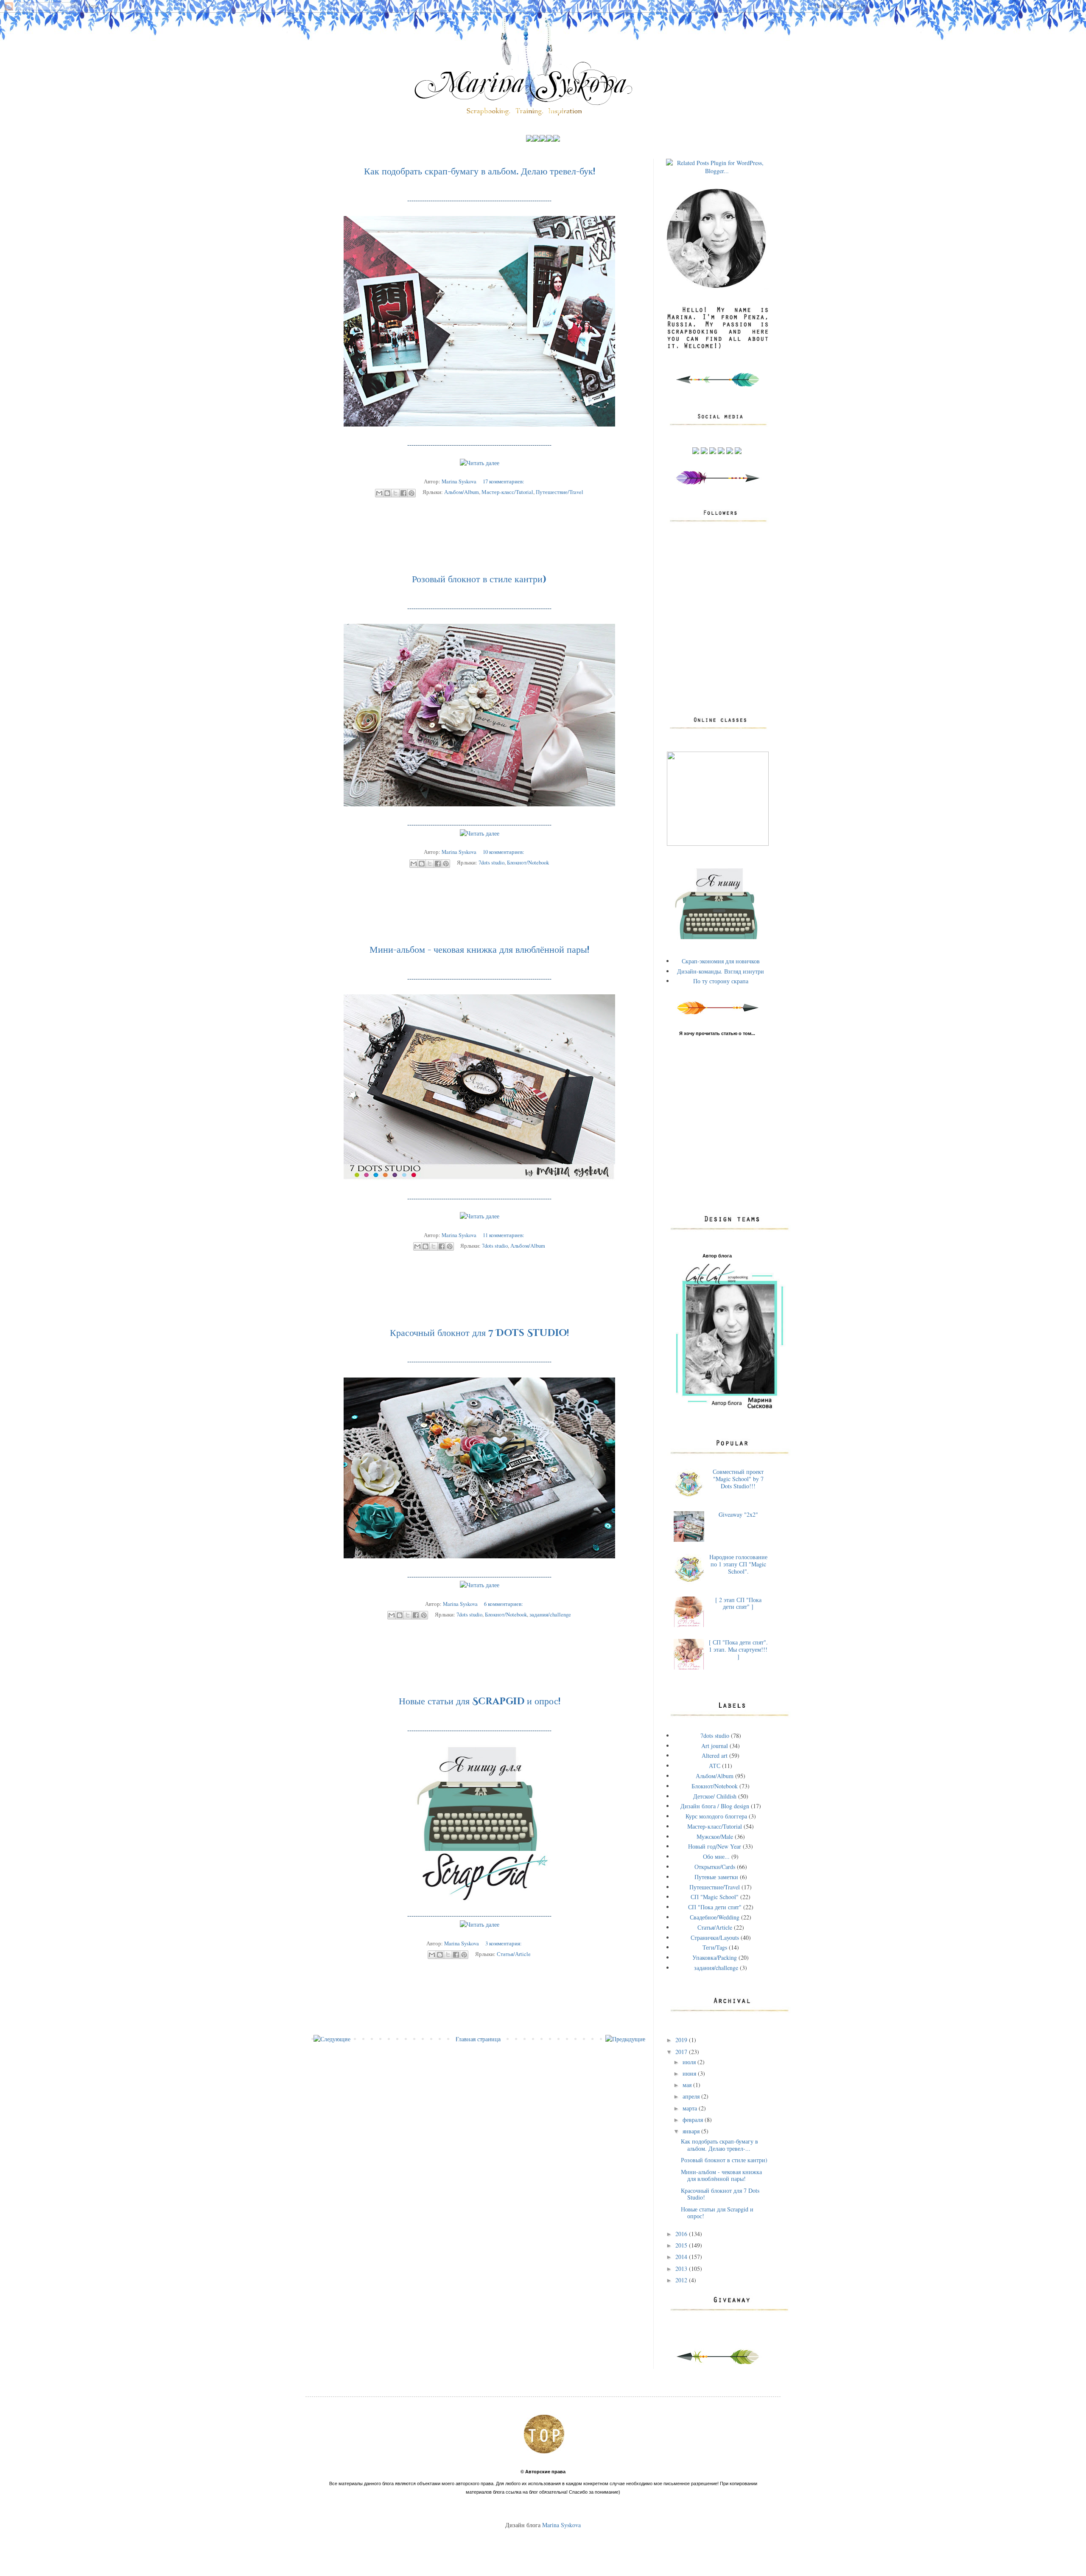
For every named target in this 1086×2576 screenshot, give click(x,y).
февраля (694, 2120)
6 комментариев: (504, 1604)
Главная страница (478, 2039)
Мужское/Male (715, 1837)
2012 (682, 2280)
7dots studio (491, 863)
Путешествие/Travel (560, 492)
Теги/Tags (715, 1947)
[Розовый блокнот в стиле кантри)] (480, 833)
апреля (692, 2096)
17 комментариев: (504, 481)
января (692, 2131)
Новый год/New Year (715, 1846)
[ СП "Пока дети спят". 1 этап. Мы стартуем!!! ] (738, 1649)
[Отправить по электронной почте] (379, 493)
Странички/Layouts (715, 1938)
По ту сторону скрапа (721, 981)
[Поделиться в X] (395, 493)
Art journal (715, 1746)
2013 (682, 2269)
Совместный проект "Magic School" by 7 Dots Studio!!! (738, 1479)
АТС (715, 1766)
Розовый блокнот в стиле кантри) (479, 579)
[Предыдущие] (625, 2039)
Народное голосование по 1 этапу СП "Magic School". (738, 1564)
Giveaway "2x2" (738, 1514)
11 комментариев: (504, 1235)
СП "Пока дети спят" (715, 1907)
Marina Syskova (561, 2525)
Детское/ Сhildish (715, 1796)
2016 (682, 2234)
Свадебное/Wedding (715, 1917)
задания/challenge (550, 1615)
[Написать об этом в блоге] (387, 493)
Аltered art (715, 1755)
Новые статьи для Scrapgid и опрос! (480, 1702)
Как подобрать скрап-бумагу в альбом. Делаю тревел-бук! (480, 172)
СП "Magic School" (715, 1897)
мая (688, 2085)
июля (690, 2062)
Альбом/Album (462, 492)
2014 (682, 2257)
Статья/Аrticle (514, 1954)
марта (691, 2108)
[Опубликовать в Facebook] (403, 493)
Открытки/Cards (715, 1867)
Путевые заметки (716, 1877)
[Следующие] (332, 2039)
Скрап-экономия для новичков (721, 961)
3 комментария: (504, 1943)
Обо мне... (716, 1856)
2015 (682, 2245)
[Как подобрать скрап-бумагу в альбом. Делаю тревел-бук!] (480, 463)
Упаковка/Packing (715, 1957)
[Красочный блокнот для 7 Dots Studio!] (480, 1585)
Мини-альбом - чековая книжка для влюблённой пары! (479, 950)
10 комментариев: (504, 852)
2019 (682, 2040)
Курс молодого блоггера (716, 1816)
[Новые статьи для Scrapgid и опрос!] (480, 1924)
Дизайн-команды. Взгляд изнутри (721, 971)
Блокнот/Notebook (528, 863)
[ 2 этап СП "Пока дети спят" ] (738, 1603)
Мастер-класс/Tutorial (507, 492)
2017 (682, 2052)
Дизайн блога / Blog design (715, 1806)
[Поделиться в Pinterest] (411, 493)
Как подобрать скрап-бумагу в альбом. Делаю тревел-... (719, 2145)
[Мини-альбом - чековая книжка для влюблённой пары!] (480, 1216)
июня (690, 2073)
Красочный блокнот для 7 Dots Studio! (479, 1333)
